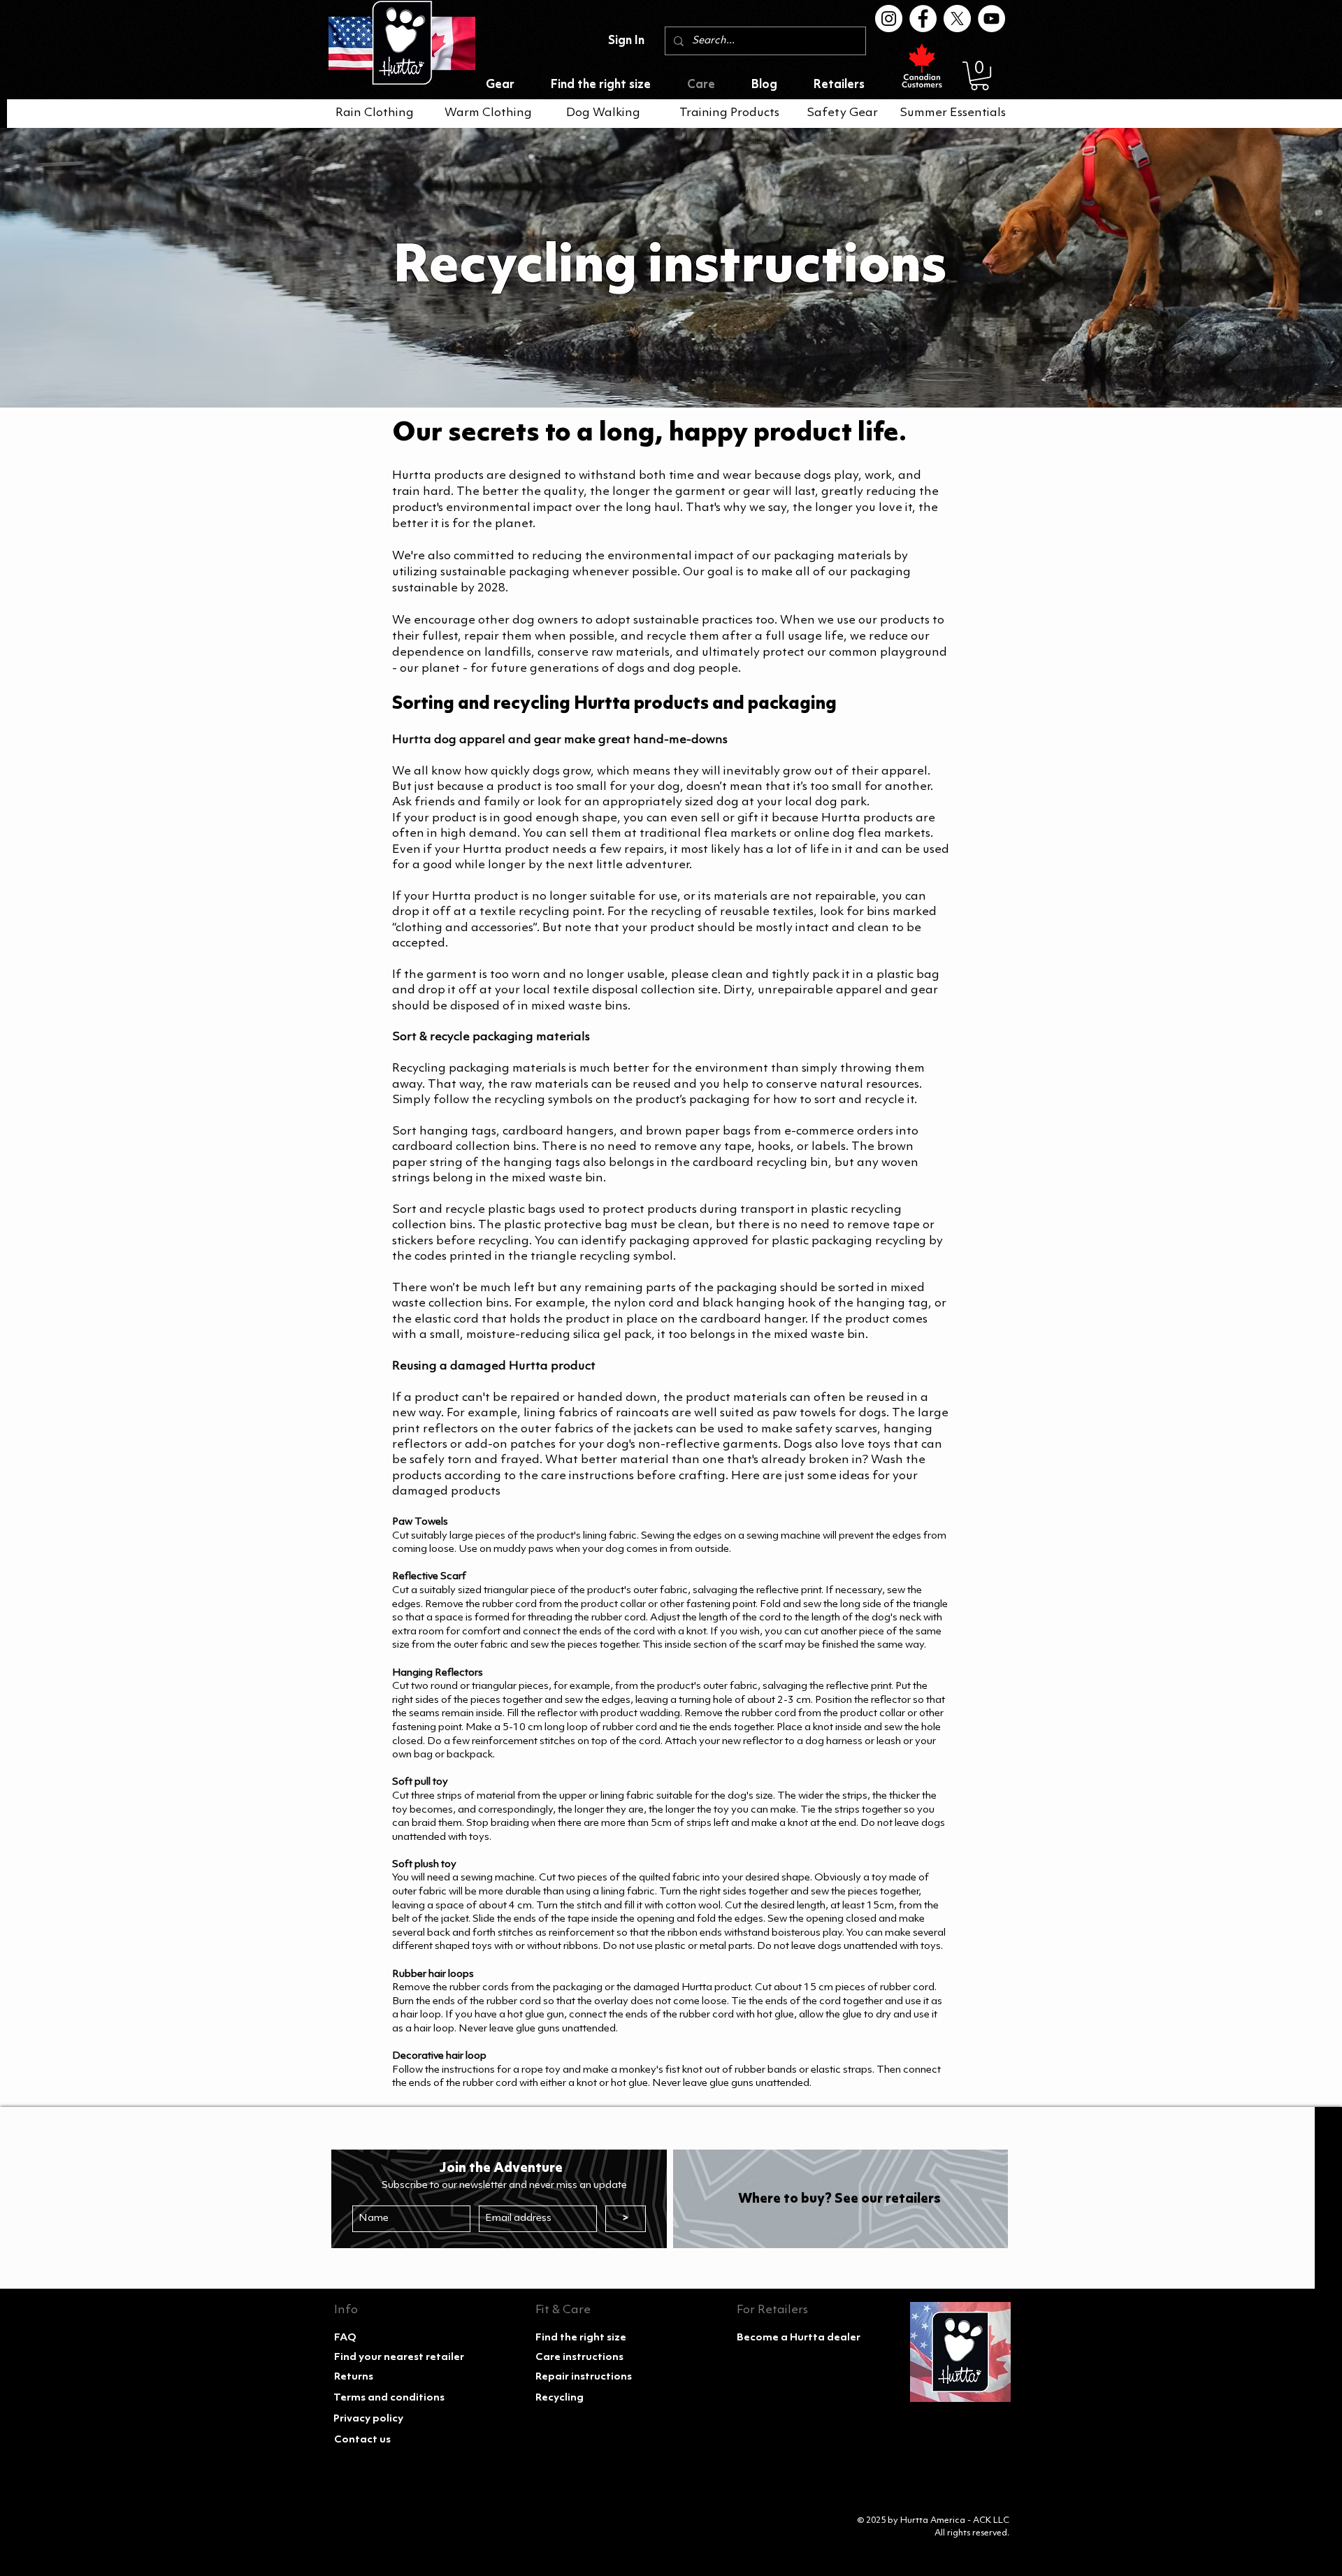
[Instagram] (889, 19)
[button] (980, 76)
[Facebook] (923, 19)
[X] (957, 19)
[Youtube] (991, 19)
